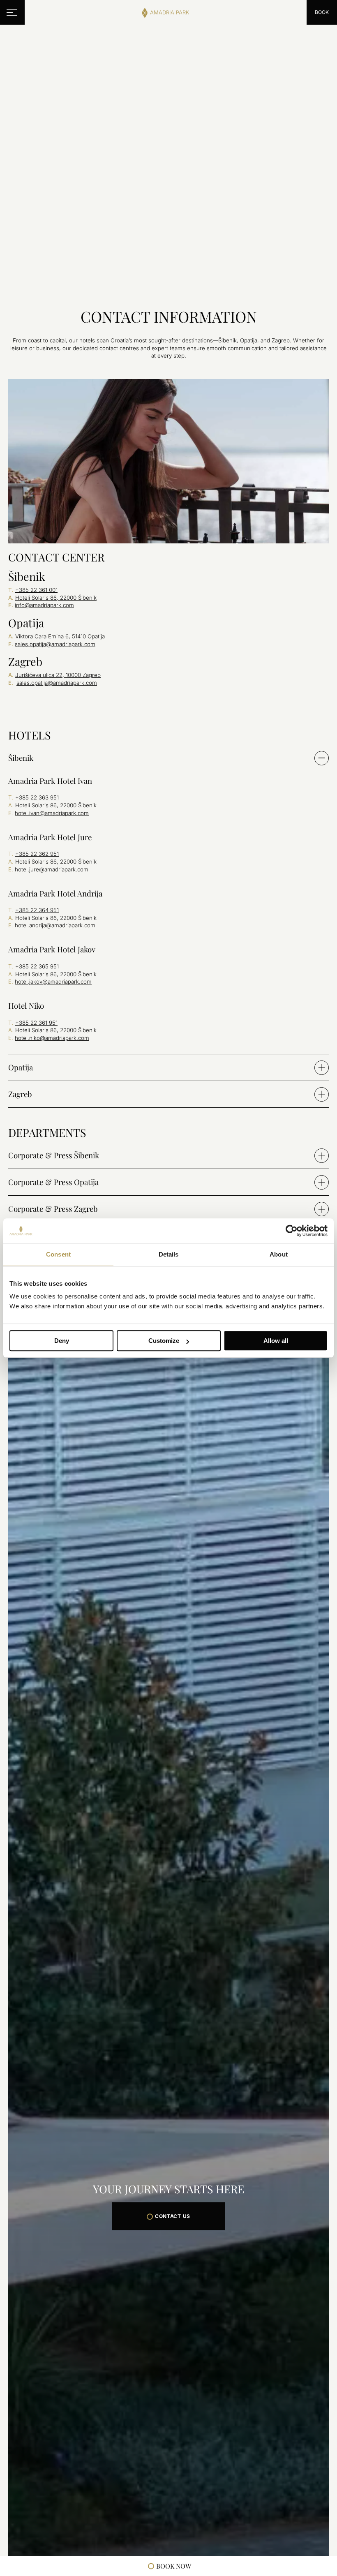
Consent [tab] (58, 1254)
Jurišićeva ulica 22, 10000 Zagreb (58, 675)
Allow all (276, 1341)
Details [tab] (169, 1254)
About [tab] (279, 1254)
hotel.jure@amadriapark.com (52, 869)
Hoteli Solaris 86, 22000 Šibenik (56, 598)
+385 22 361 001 (36, 590)
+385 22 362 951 (37, 854)
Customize (164, 1341)
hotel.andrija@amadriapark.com (55, 925)
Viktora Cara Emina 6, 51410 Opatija (60, 636)
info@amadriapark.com (44, 605)
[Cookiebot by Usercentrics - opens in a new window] (292, 1231)
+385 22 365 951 (37, 966)
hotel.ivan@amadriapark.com (52, 813)
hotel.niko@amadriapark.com (52, 1038)
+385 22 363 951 (37, 797)
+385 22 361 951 (36, 1022)
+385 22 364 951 (37, 910)
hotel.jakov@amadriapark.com (53, 982)
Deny (62, 1341)
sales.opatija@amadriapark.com (55, 644)
